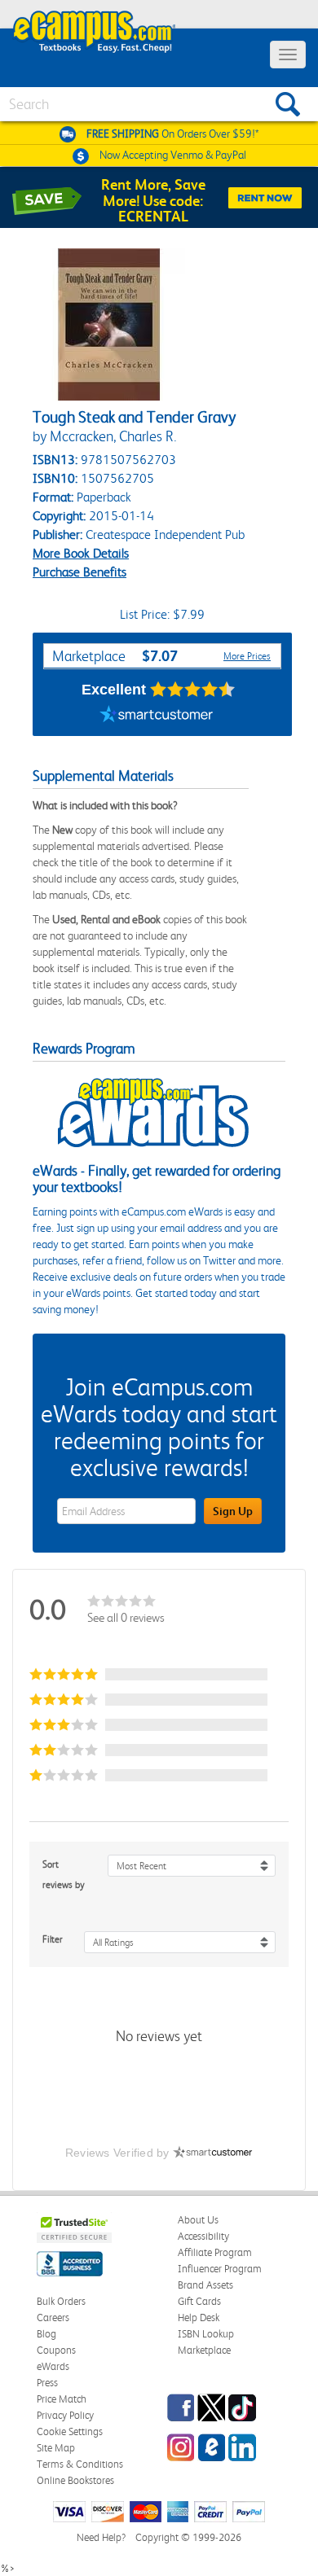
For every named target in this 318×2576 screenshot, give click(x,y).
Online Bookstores (75, 2480)
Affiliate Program (215, 2252)
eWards (53, 2366)
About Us (198, 2220)
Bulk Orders (61, 2301)
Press (47, 2383)
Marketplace (204, 2350)
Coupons (56, 2350)
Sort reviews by (64, 1875)
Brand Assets (205, 2285)
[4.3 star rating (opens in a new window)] (193, 690)
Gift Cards (199, 2301)
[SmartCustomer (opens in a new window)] (157, 716)
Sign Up (233, 1511)
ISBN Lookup (206, 2334)
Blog (46, 2334)
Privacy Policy (65, 2415)
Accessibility (203, 2236)
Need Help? (101, 2537)
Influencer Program (220, 2269)
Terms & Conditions (80, 2464)
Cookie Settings (70, 2431)
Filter (53, 1939)
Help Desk (199, 2318)
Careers (53, 2318)
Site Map (56, 2448)
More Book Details (81, 553)
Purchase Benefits (79, 572)
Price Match (62, 2399)
